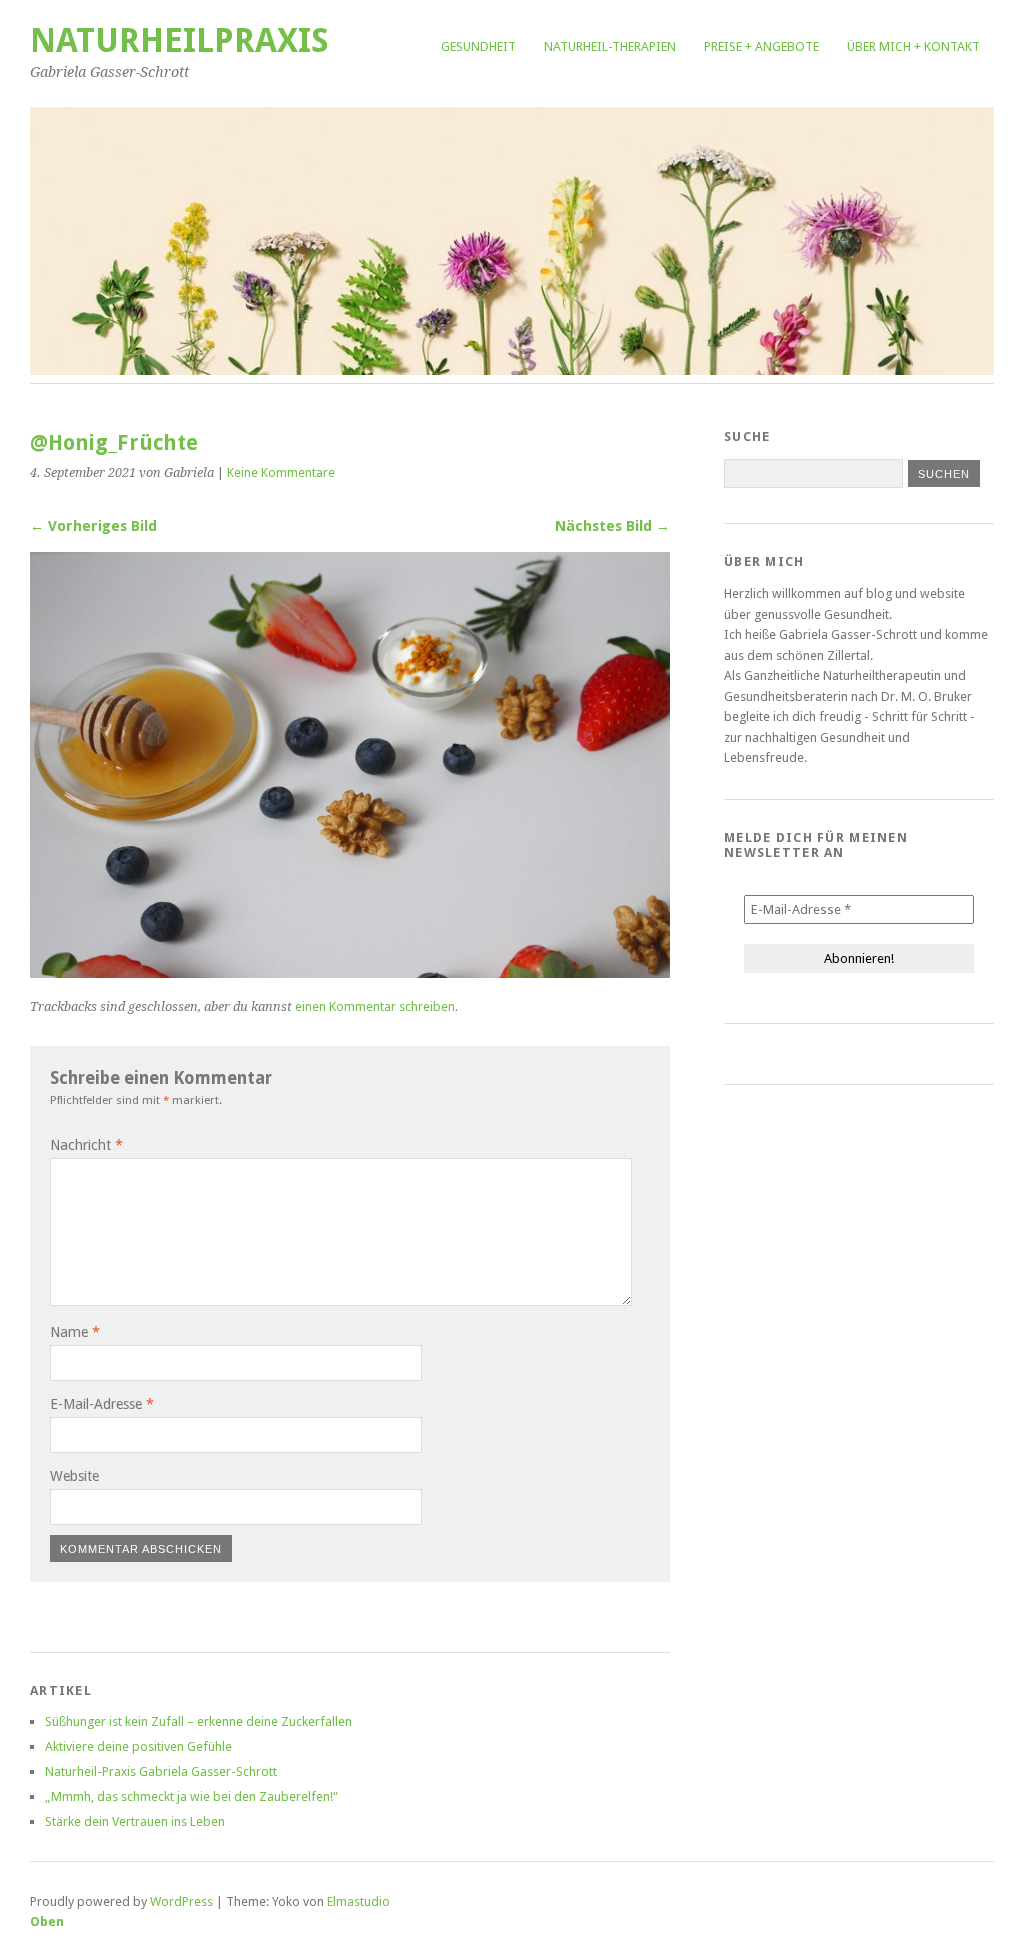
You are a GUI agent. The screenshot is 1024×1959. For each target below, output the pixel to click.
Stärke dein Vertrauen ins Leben (135, 1821)
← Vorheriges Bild (93, 526)
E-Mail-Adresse (102, 1404)
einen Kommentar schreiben (375, 1006)
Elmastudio (358, 1901)
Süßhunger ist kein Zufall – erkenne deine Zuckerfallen (198, 1721)
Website (74, 1476)
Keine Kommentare (281, 472)
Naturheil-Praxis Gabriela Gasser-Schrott (161, 1771)
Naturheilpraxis (179, 40)
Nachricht (86, 1145)
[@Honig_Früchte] (350, 972)
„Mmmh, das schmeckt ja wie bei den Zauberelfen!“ (191, 1796)
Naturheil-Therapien (610, 46)
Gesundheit (478, 46)
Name (75, 1332)
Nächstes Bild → (612, 526)
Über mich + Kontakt (913, 46)
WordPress (181, 1901)
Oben (47, 1921)
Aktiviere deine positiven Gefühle (138, 1746)
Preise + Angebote (761, 46)
